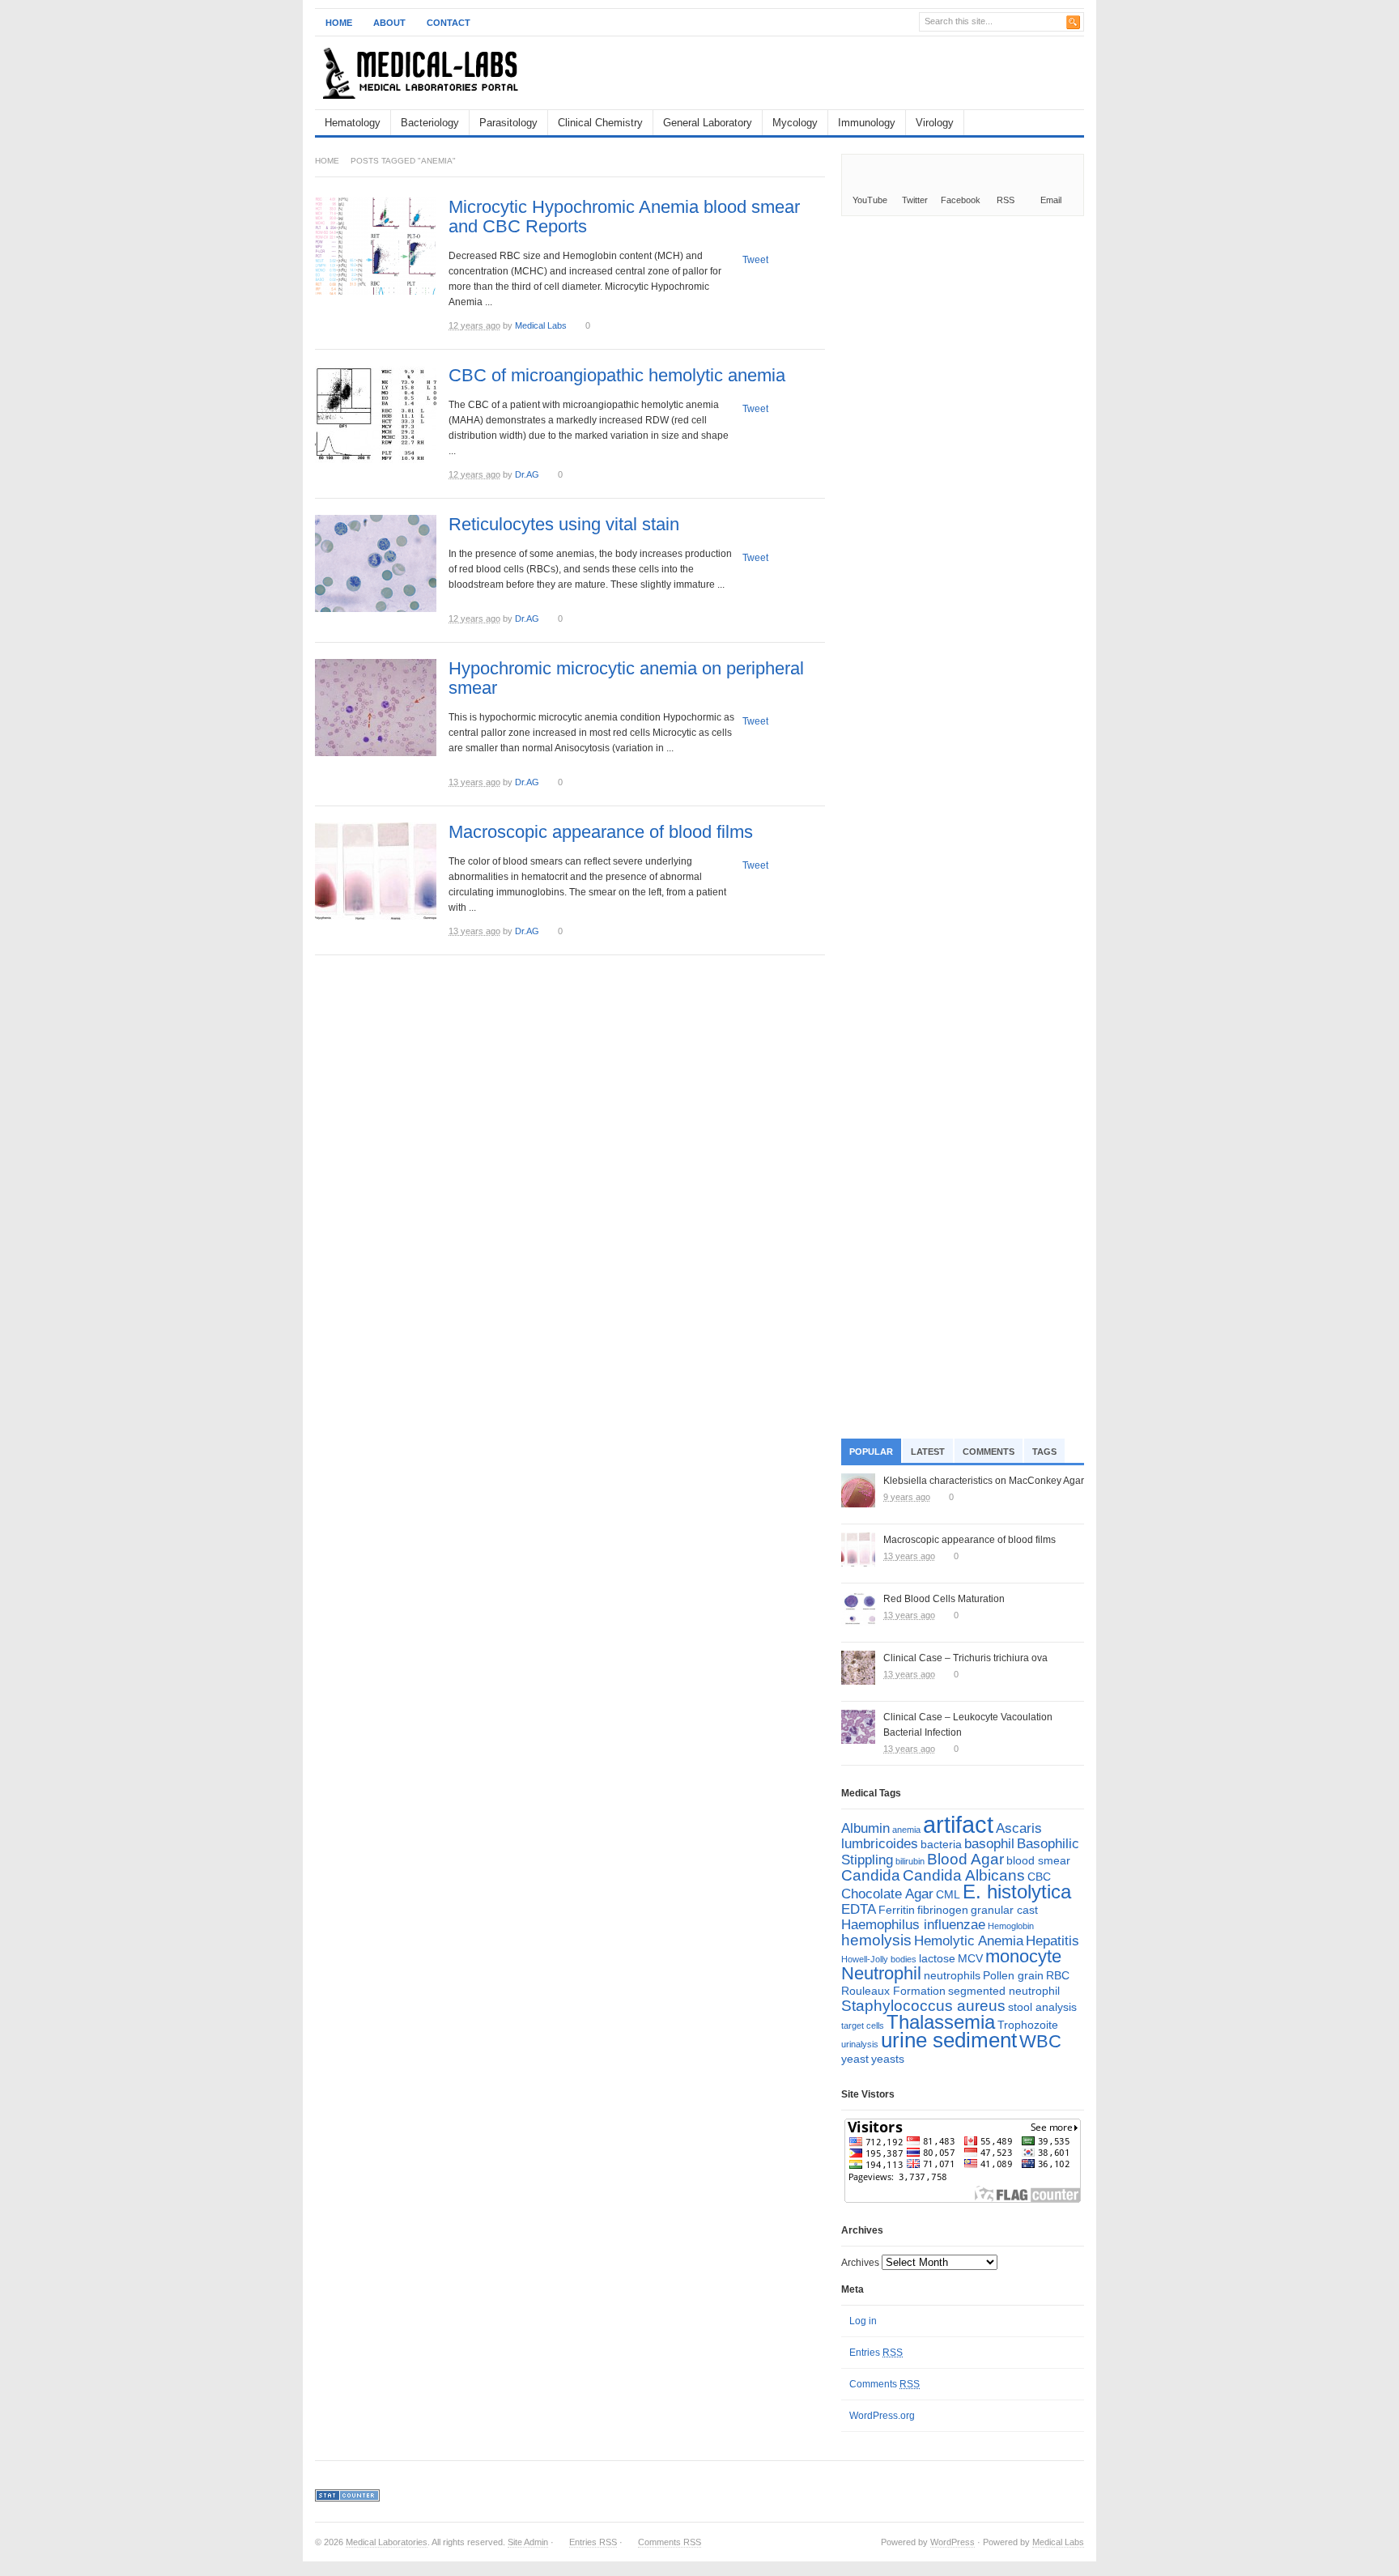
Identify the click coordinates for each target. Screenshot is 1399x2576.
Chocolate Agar (887, 1894)
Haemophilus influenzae (913, 1925)
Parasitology (508, 123)
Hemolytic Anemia (969, 1941)
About (389, 23)
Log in (863, 2321)
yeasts (888, 2059)
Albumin (865, 1828)
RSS (1006, 200)
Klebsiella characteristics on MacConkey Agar (984, 1481)
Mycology (795, 123)
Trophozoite (1028, 2025)
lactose (937, 1958)
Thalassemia (941, 2022)
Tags (1044, 1452)
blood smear (1038, 1860)
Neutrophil (881, 1973)
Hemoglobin (1011, 1926)
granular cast (1004, 1910)
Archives (860, 2263)
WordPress (953, 2542)
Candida (871, 1875)
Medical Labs (541, 325)
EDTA (859, 1909)
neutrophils (952, 1975)
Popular (871, 1452)
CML (948, 1894)
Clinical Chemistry (600, 123)
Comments (989, 1452)
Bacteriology (430, 123)
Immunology (867, 123)
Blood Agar (965, 1859)
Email (1051, 200)
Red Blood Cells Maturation (944, 1599)
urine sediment (949, 2040)
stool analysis (1042, 2007)
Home (339, 23)
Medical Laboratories (387, 2542)
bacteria (941, 1844)
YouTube (870, 200)
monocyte (1023, 1956)
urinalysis (860, 2044)
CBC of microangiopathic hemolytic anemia (617, 375)
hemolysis (876, 1940)
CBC (1039, 1877)
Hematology (353, 123)
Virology (935, 123)
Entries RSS (593, 2542)
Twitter (915, 200)
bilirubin (910, 1861)
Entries (876, 2353)
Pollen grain (1013, 1975)
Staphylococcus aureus (923, 2006)
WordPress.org (882, 2416)
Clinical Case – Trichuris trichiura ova (965, 1658)
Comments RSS (670, 2542)
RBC (1058, 1975)
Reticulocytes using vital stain (564, 524)
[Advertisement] (895, 73)
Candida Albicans (964, 1875)
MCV (970, 1958)
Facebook (961, 200)
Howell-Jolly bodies (879, 1959)
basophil (989, 1844)
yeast (855, 2059)
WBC (1040, 2041)
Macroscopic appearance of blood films (601, 832)
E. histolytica (1017, 1892)
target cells (863, 2026)
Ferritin (897, 1910)
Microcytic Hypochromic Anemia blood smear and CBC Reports (624, 217)
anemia (906, 1830)
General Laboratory (708, 123)
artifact (958, 1824)
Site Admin (528, 2542)
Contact (449, 23)
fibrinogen (943, 1910)
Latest (928, 1452)
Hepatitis (1052, 1941)
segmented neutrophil (1004, 1991)
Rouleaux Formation (893, 1991)
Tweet (755, 260)
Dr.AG (527, 474)
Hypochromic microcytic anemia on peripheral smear (626, 678)
